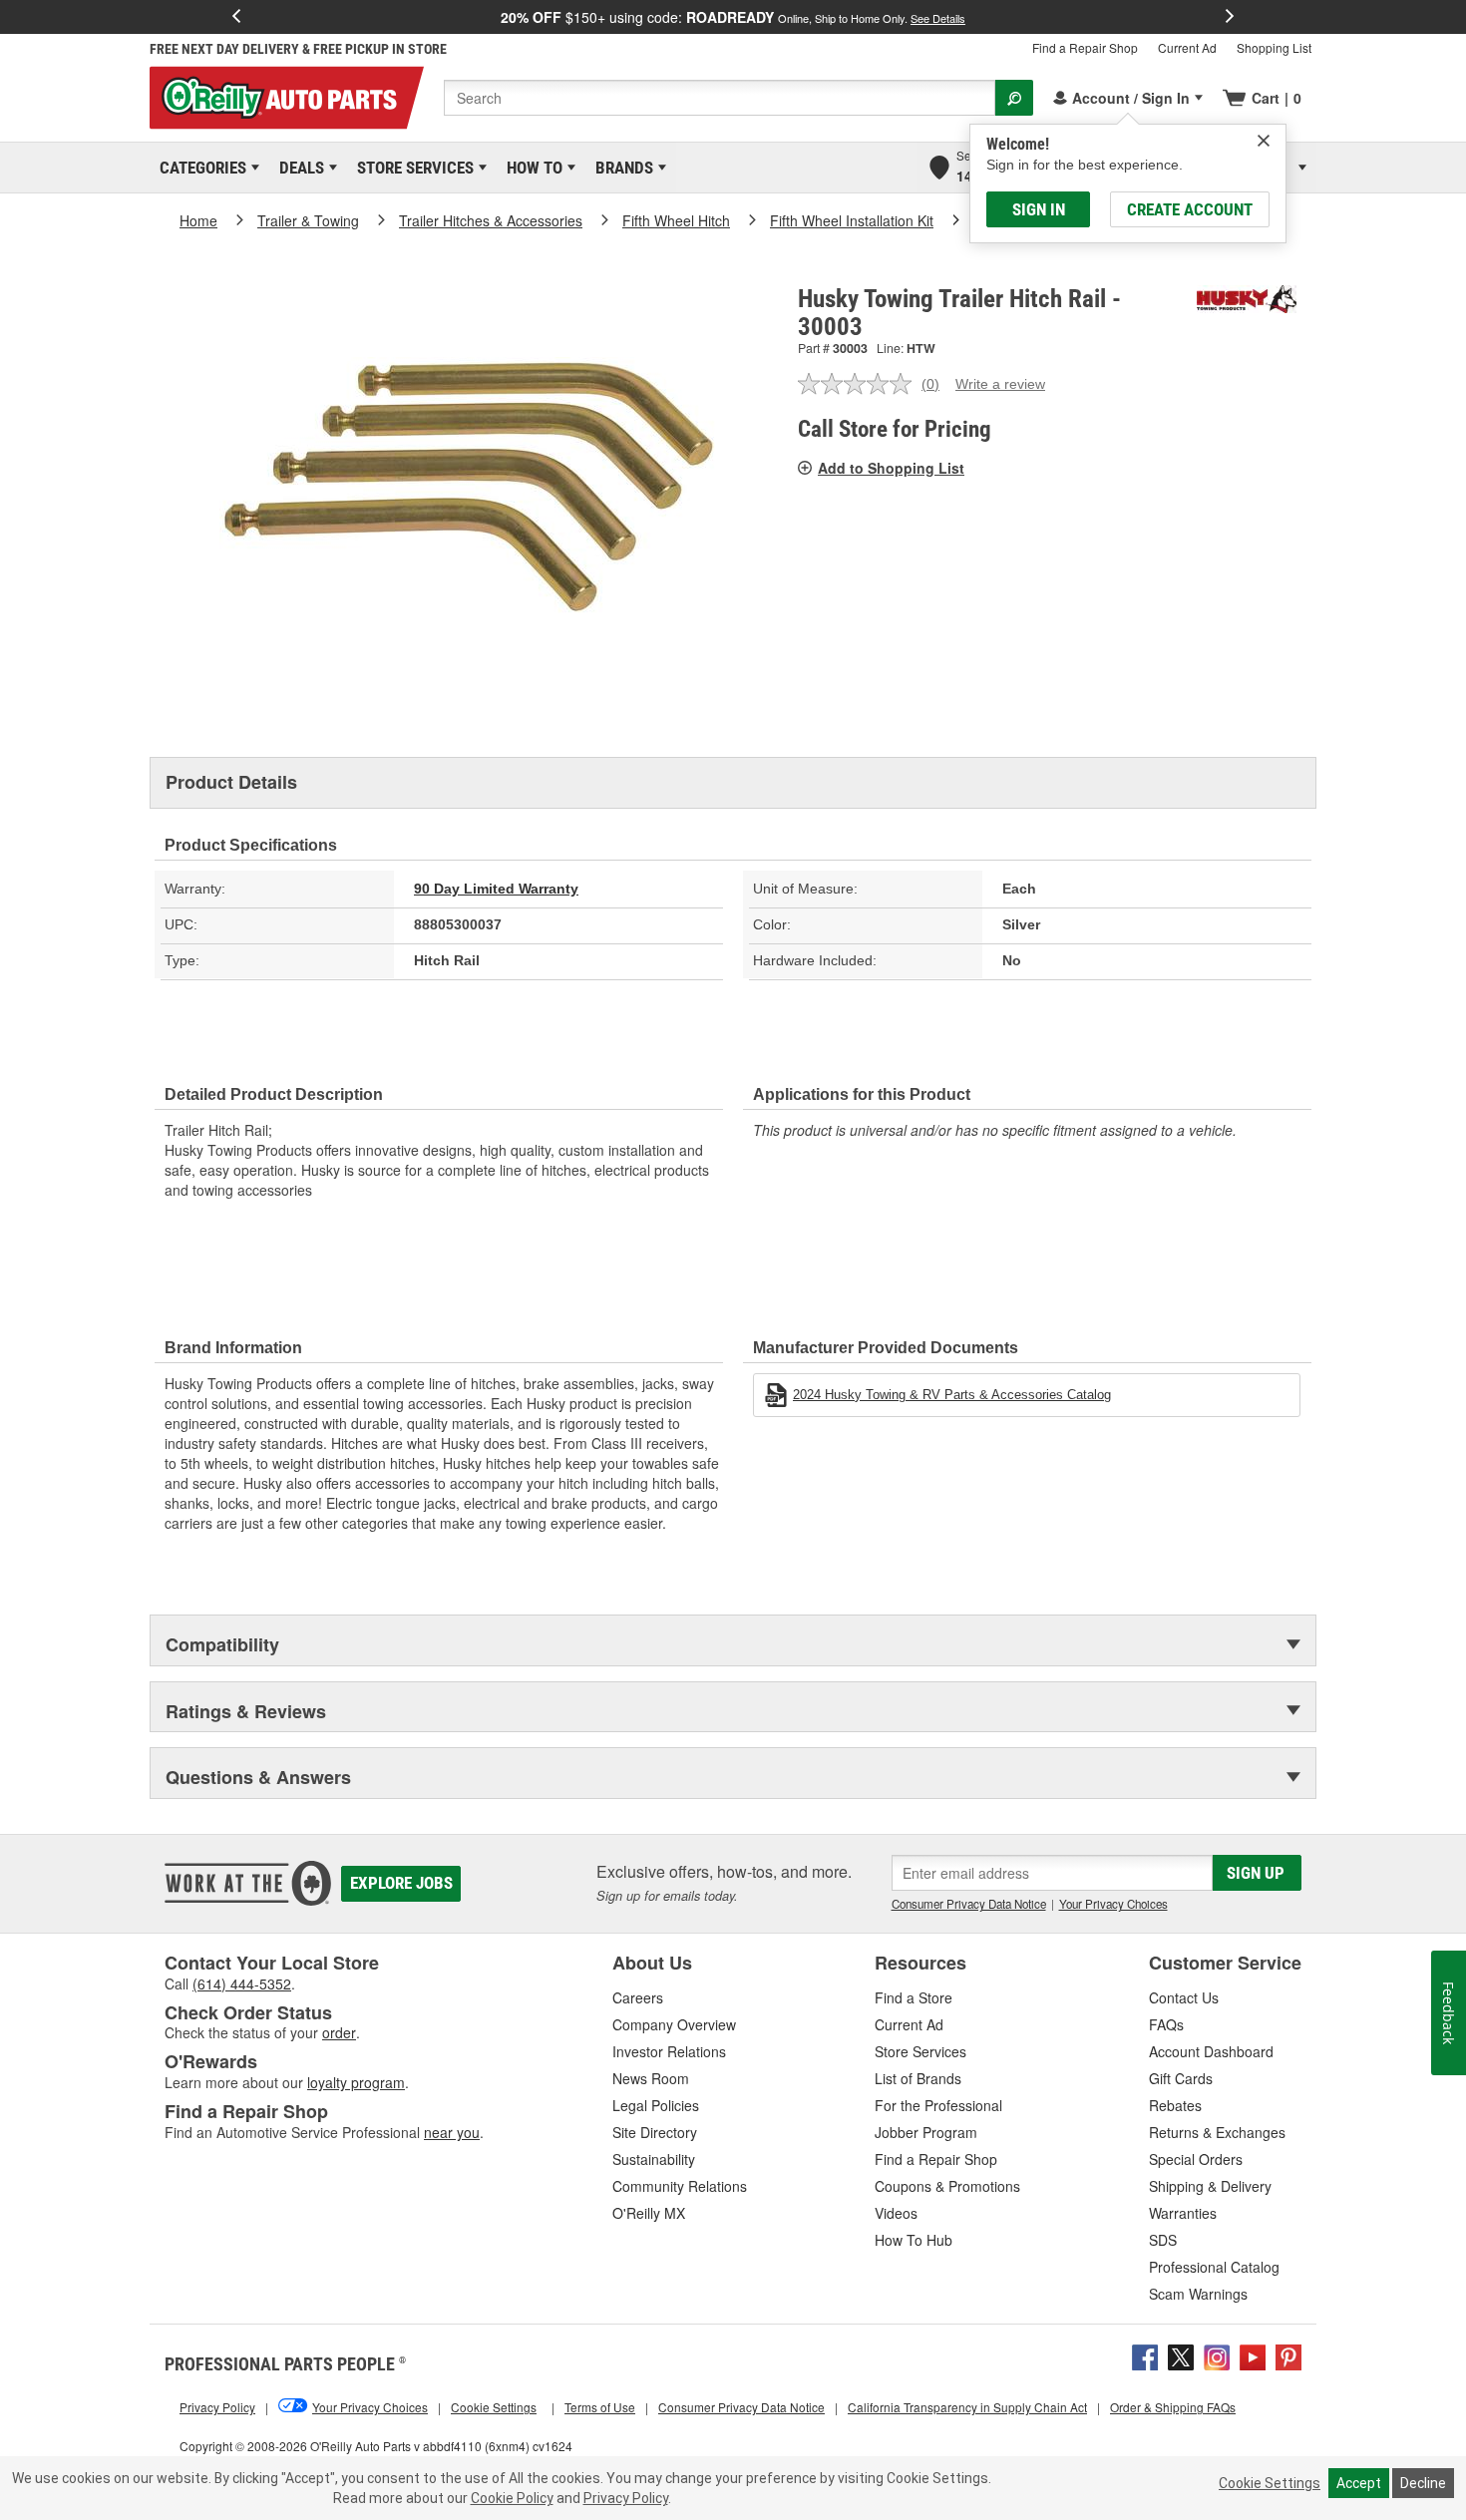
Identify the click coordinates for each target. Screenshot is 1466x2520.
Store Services (412, 168)
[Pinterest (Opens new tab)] (1288, 2354)
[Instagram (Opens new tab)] (1217, 2354)
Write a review (1000, 384)
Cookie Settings (1270, 2483)
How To (531, 168)
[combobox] (720, 98)
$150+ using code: (733, 17)
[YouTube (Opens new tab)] (1253, 2354)
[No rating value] (860, 384)
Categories (199, 168)
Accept (1359, 2483)
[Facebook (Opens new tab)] (1145, 2354)
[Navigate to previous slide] (236, 17)
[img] (1264, 141)
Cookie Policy (512, 2498)
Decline (1423, 2483)
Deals (298, 168)
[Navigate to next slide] (1230, 17)
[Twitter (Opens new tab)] (1181, 2354)
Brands (621, 168)
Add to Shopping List (891, 468)
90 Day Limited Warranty (496, 889)
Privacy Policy (626, 2498)
